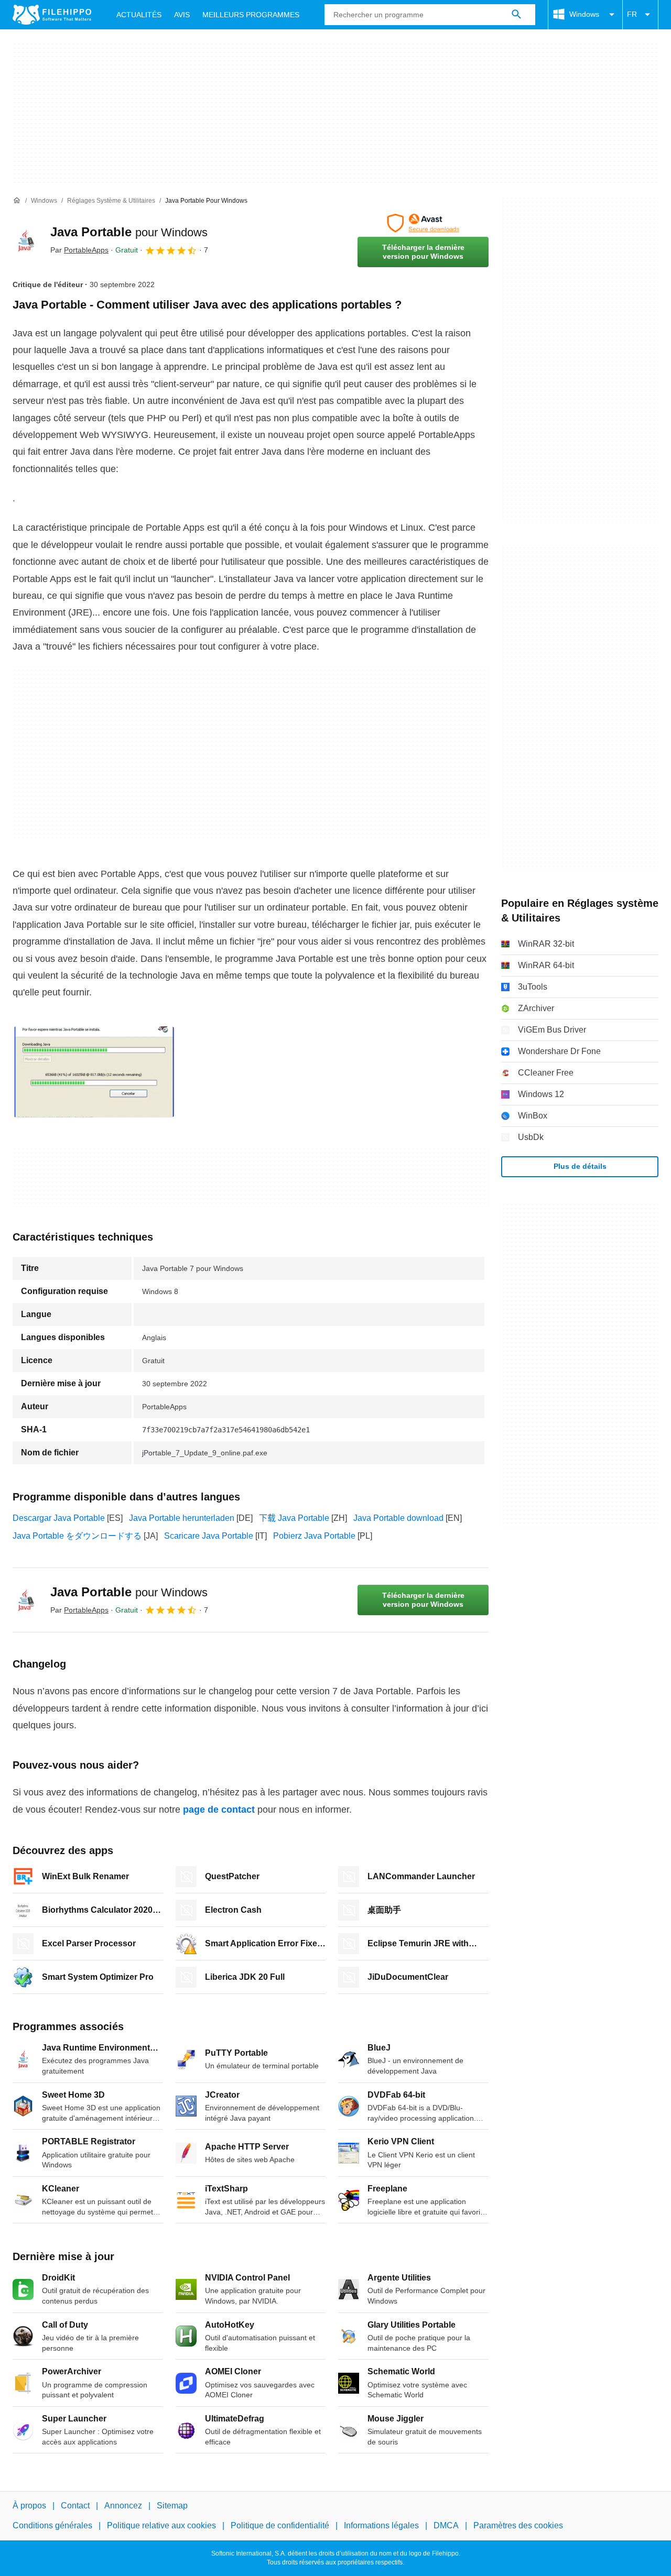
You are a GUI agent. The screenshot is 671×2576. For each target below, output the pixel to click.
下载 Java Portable (294, 1518)
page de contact (219, 1810)
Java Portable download (398, 1518)
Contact (75, 2506)
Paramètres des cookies (518, 2525)
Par (79, 250)
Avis (182, 15)
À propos (29, 2506)
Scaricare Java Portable (209, 1536)
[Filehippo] (52, 15)
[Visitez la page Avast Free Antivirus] (423, 223)
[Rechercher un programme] (516, 15)
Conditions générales (52, 2525)
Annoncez (123, 2506)
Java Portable (129, 232)
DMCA (446, 2525)
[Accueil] (17, 201)
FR (632, 14)
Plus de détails (580, 1166)
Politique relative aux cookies (161, 2525)
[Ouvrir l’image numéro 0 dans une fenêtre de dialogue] (94, 1072)
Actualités (139, 15)
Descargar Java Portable (59, 1518)
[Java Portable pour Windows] (25, 240)
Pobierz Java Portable (314, 1536)
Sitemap (172, 2506)
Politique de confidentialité (280, 2525)
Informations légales (381, 2525)
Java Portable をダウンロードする (77, 1536)
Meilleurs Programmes (251, 15)
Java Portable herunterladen (182, 1518)
